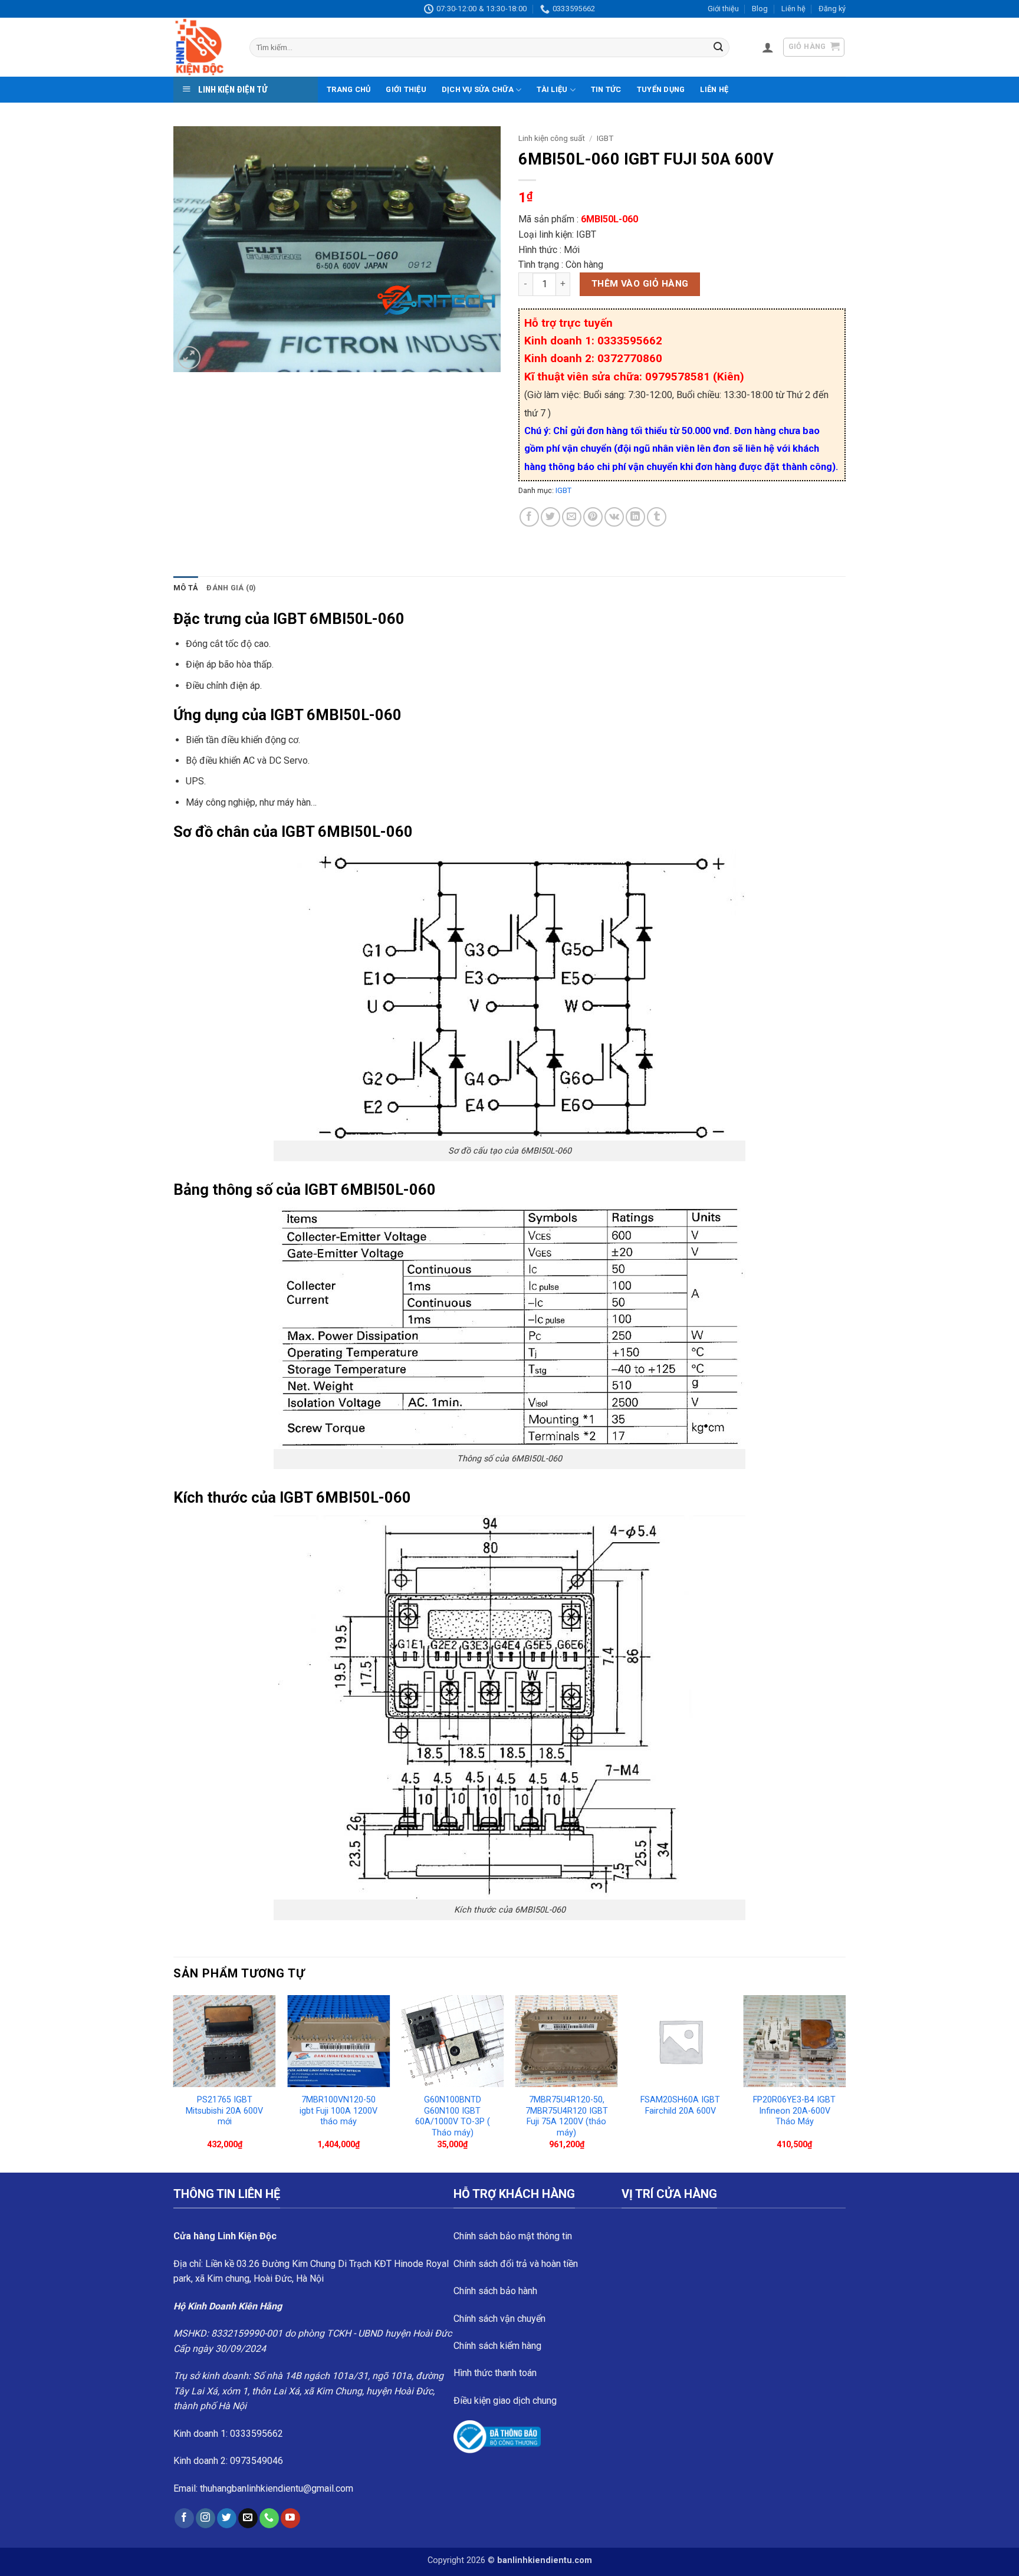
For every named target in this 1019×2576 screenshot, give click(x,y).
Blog (760, 9)
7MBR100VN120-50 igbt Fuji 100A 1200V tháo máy (338, 2111)
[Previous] (174, 2083)
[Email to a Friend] (572, 517)
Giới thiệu (723, 9)
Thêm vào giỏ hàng (640, 284)
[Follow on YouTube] (290, 2518)
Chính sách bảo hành (495, 2291)
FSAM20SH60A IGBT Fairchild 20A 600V (680, 2105)
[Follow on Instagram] (206, 2518)
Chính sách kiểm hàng (497, 2346)
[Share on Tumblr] (657, 517)
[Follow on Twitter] (227, 2518)
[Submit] (718, 48)
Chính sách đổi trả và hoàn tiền (516, 2264)
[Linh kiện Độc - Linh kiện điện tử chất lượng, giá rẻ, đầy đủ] (203, 47)
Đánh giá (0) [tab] (231, 588)
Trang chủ (349, 89)
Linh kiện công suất (552, 138)
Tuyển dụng (661, 89)
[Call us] (269, 2518)
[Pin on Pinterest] (593, 517)
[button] (768, 47)
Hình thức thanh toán (495, 2373)
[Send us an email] (248, 2518)
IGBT (605, 138)
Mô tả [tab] (186, 588)
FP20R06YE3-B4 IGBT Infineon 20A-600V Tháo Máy (794, 2111)
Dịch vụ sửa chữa (478, 89)
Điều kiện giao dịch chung (505, 2401)
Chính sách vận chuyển (499, 2319)
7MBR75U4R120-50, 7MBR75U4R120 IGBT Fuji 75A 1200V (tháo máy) (567, 2116)
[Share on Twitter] (550, 517)
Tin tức (606, 89)
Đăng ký (832, 9)
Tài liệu (552, 89)
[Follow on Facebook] (184, 2518)
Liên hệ (793, 9)
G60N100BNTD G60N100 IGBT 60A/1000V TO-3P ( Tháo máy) (453, 2116)
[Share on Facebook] (529, 517)
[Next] (845, 2083)
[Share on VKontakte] (614, 517)
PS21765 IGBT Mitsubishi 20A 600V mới (224, 2111)
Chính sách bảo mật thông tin (513, 2236)
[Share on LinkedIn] (635, 517)
